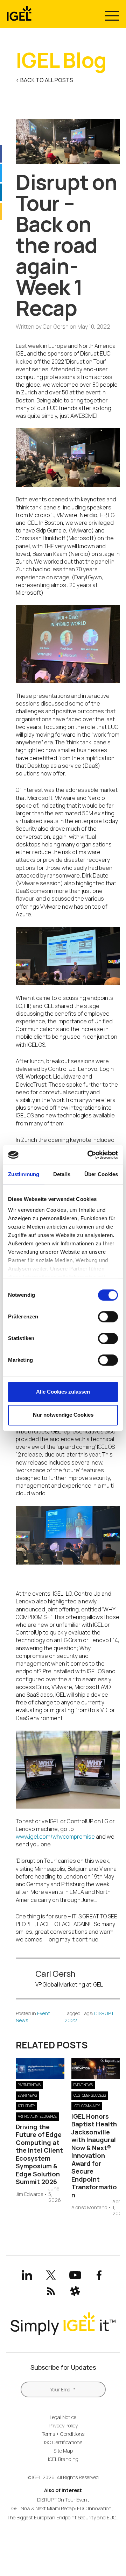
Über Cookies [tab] (101, 1174)
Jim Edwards (29, 2194)
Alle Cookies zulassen (63, 1392)
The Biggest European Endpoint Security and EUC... (63, 2517)
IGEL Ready (26, 2106)
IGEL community (87, 2106)
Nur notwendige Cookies (63, 1415)
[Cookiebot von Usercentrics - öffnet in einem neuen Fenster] (89, 1155)
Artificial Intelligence (37, 2116)
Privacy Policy (63, 2425)
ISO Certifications (63, 2442)
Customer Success (90, 2095)
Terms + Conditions (63, 2434)
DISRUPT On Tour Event (63, 2500)
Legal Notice (63, 2417)
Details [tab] (62, 1174)
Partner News (29, 2085)
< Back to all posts (44, 80)
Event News (27, 2095)
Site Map (63, 2451)
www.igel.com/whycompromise (55, 1837)
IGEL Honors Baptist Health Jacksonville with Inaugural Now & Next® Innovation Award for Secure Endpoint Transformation (94, 2156)
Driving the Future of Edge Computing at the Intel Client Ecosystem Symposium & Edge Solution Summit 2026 (39, 2154)
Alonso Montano (89, 2208)
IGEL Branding (63, 2459)
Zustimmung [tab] (24, 1174)
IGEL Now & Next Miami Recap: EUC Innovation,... (63, 2508)
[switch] (108, 1317)
